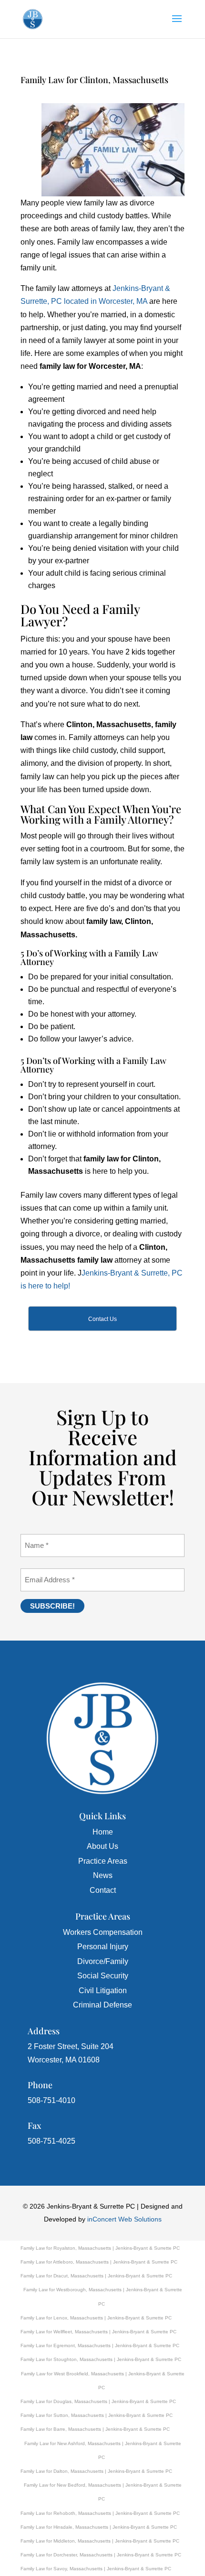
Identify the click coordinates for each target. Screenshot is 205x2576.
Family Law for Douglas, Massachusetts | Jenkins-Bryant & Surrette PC (98, 2401)
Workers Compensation (103, 1932)
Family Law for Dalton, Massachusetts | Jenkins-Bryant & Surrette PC (96, 2471)
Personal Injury (103, 1947)
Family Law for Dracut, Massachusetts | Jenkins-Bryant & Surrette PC (96, 2276)
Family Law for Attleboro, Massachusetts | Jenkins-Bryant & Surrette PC (99, 2262)
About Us (102, 1846)
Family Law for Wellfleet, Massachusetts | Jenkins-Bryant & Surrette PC (98, 2332)
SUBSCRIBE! (52, 1606)
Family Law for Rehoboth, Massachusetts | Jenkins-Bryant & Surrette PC (100, 2513)
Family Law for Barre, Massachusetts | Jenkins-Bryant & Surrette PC (95, 2429)
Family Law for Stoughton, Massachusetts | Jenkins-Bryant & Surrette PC (101, 2359)
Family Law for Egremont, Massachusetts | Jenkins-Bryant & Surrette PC (100, 2345)
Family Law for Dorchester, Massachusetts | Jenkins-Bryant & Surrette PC (101, 2555)
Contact (103, 1890)
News (103, 1875)
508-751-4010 (51, 2100)
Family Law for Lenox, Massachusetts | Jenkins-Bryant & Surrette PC (96, 2318)
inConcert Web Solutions (124, 2219)
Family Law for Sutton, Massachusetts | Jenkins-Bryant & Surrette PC (97, 2415)
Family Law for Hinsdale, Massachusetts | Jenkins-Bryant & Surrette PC (99, 2527)
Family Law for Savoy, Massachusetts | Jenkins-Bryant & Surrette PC (96, 2569)
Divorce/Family (103, 1961)
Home (103, 1832)
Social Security (103, 1976)
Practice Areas (103, 1861)
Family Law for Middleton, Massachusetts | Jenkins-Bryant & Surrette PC (100, 2541)
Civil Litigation (103, 1991)
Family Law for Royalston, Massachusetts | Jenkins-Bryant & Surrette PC (100, 2248)
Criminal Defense (102, 2005)
